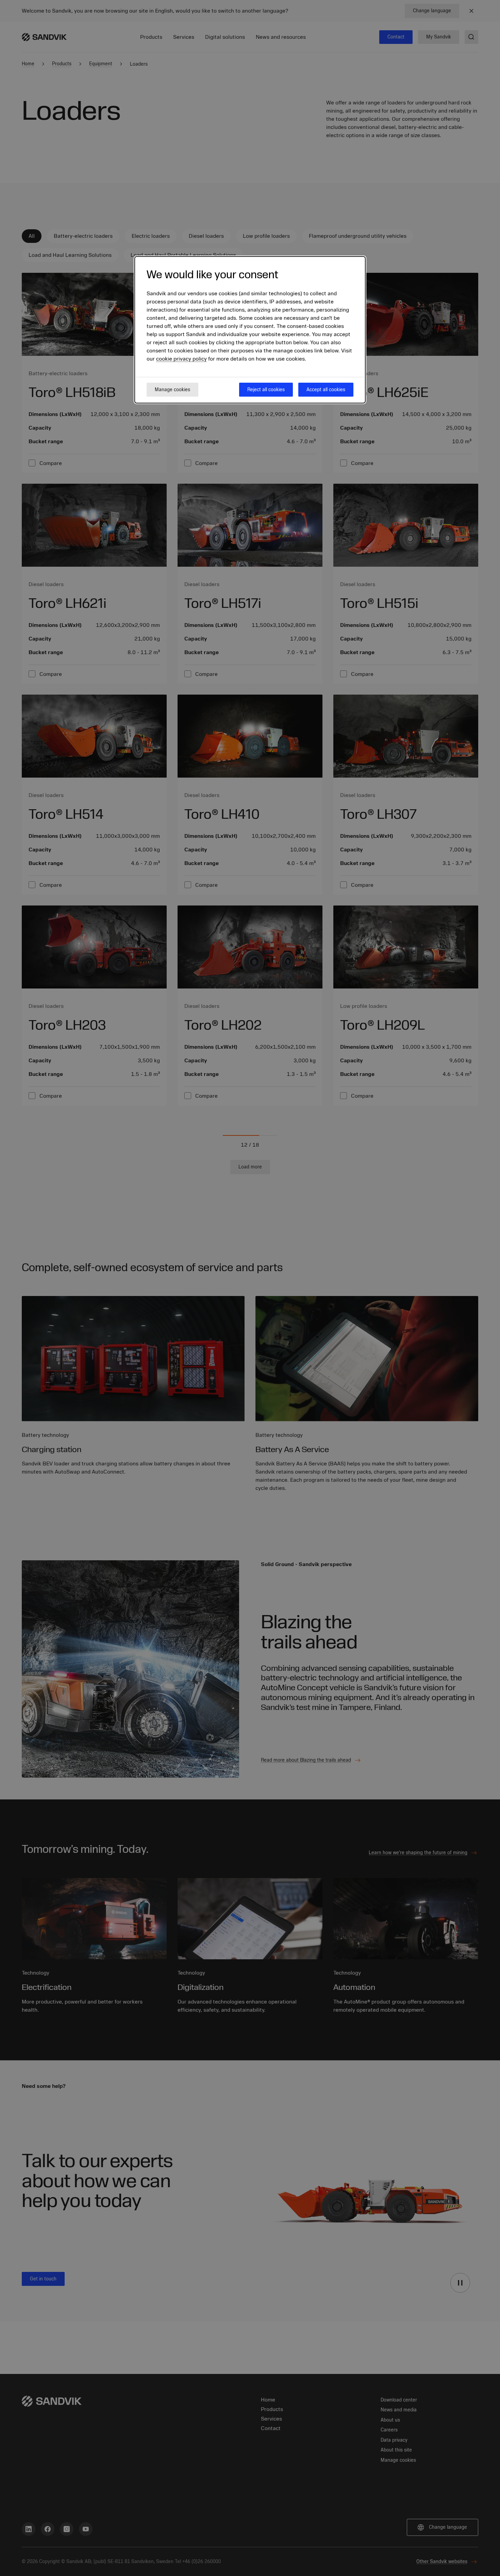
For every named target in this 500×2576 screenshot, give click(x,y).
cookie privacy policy (181, 359)
